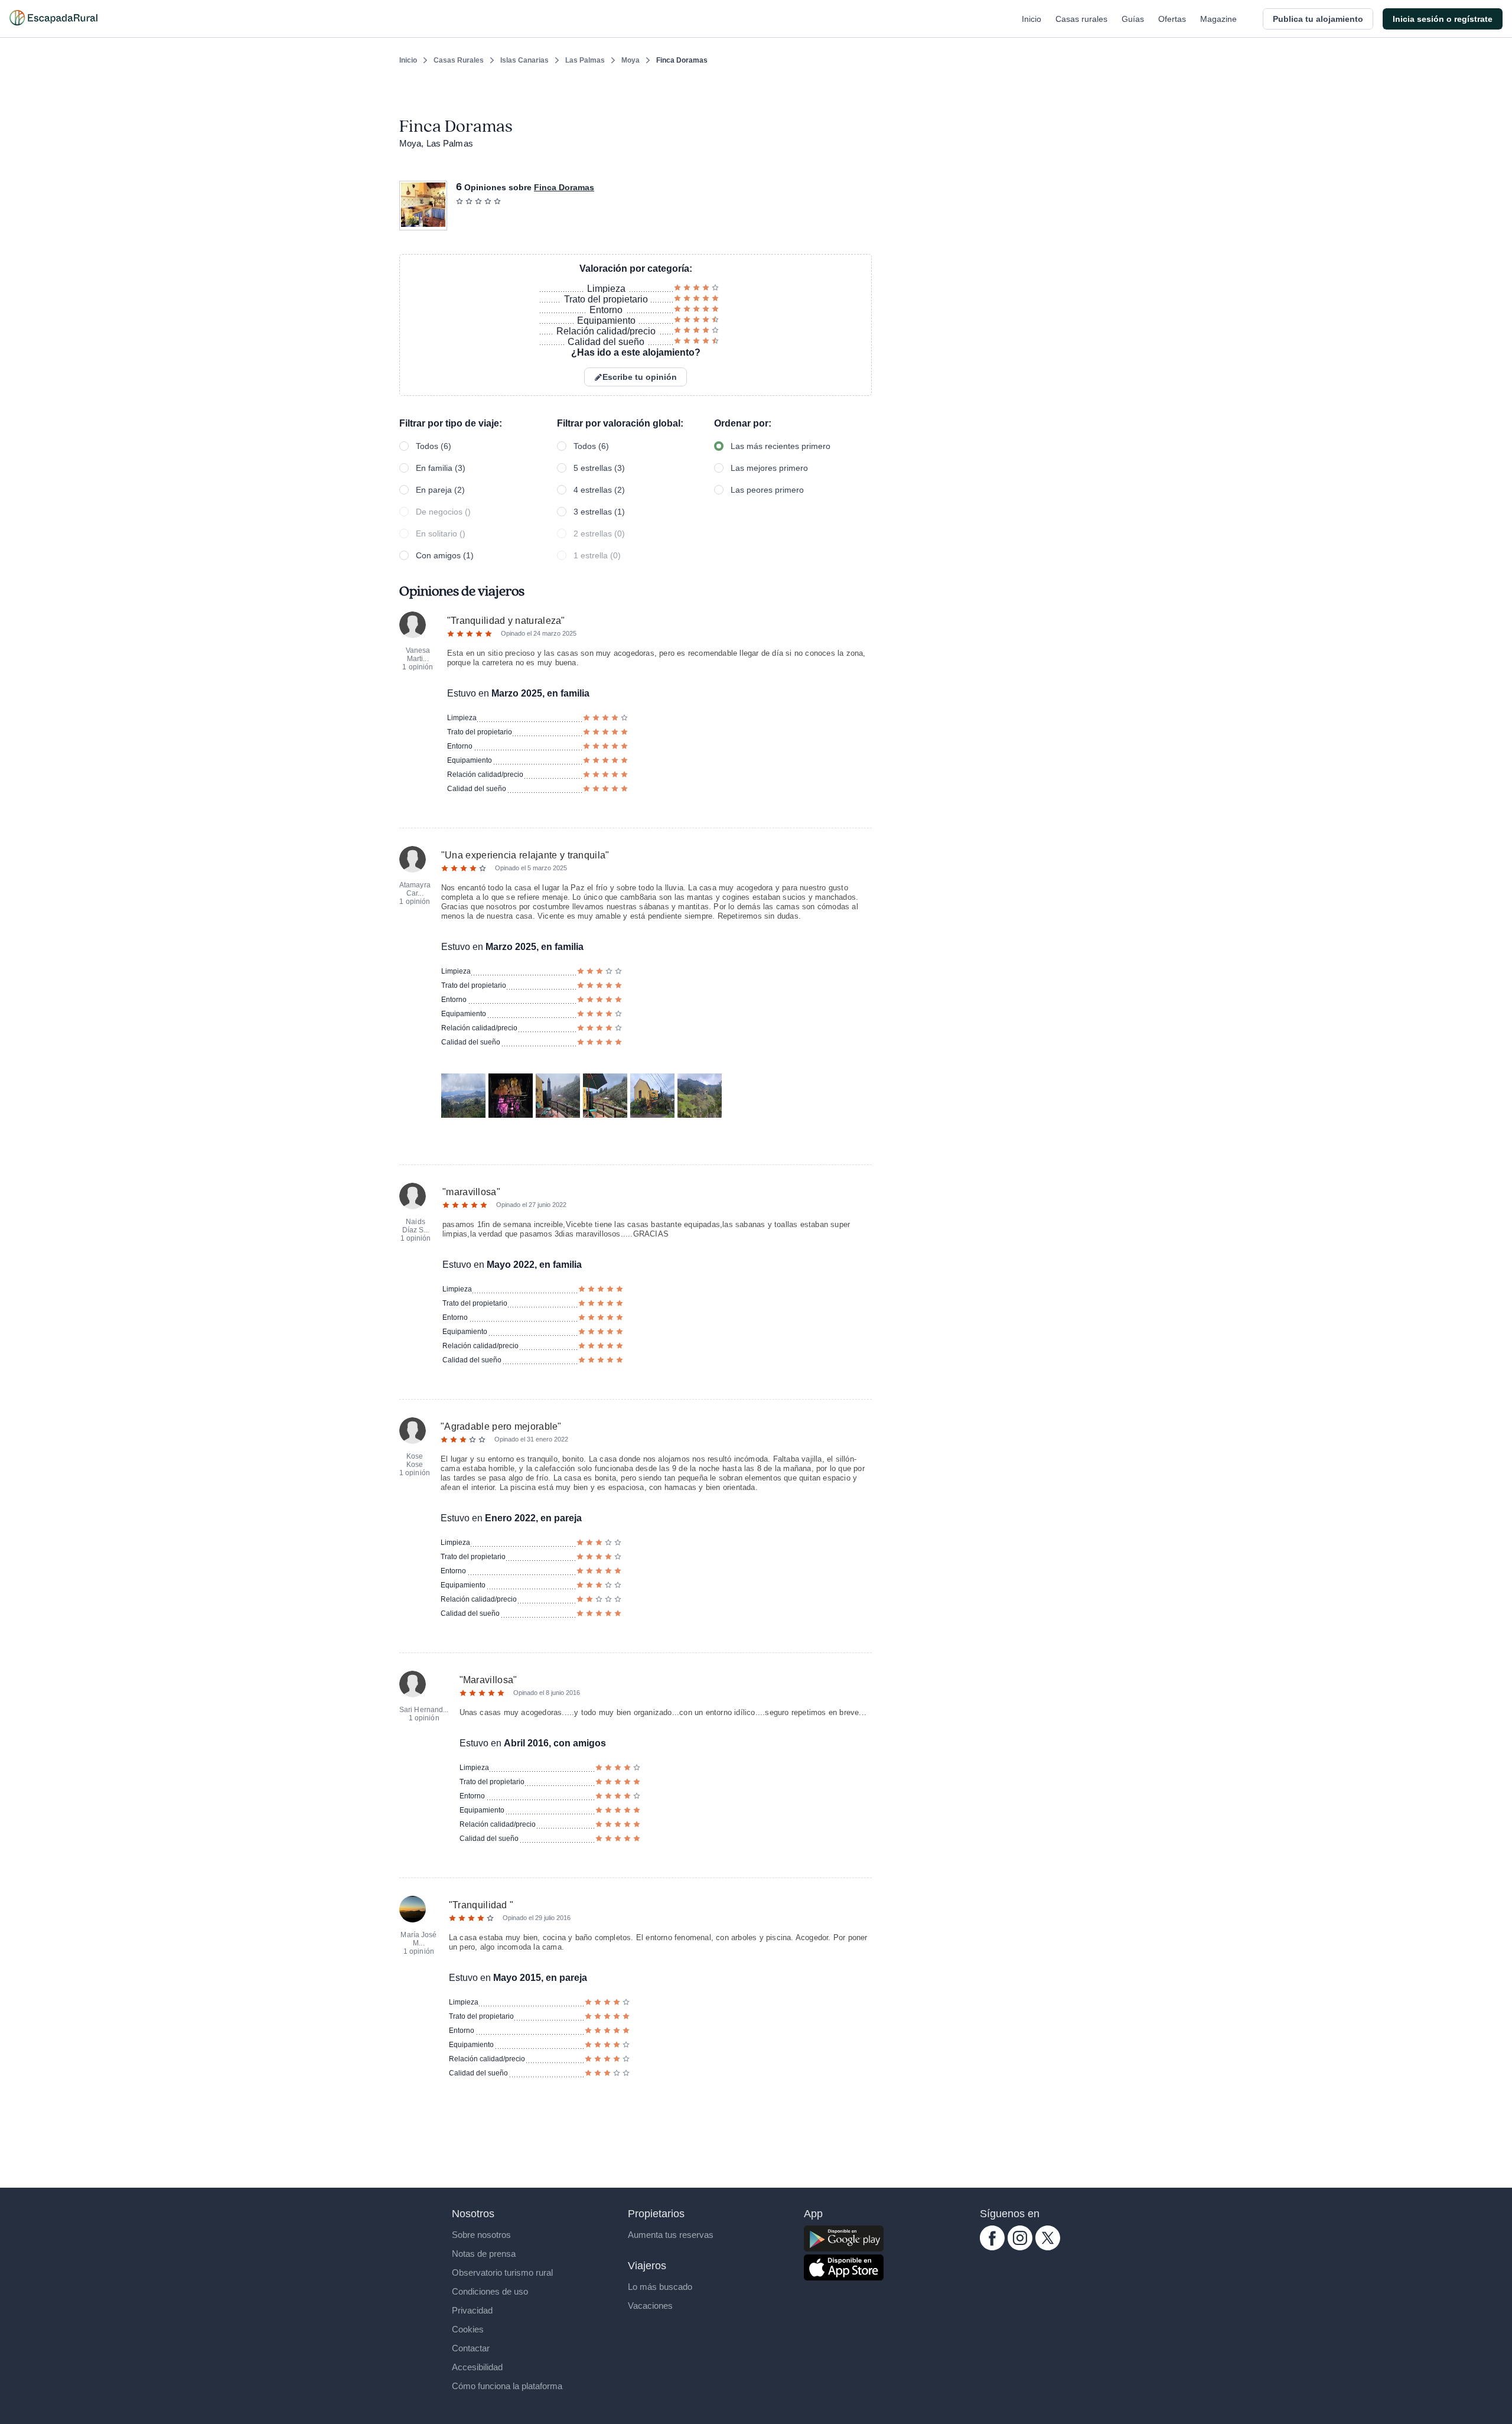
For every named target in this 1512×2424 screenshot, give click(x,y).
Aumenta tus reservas (671, 2235)
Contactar (471, 2348)
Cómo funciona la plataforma (507, 2386)
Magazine (1218, 19)
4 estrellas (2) (599, 490)
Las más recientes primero (781, 446)
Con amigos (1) (445, 555)
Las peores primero (767, 490)
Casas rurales (1081, 19)
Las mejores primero (769, 468)
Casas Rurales (459, 60)
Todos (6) (434, 446)
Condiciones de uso (490, 2291)
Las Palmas (585, 60)
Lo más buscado (660, 2287)
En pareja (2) (440, 490)
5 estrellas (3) (599, 468)
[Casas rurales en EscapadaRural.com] (53, 19)
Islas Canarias (524, 60)
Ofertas (1172, 19)
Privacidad (472, 2310)
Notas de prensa (484, 2254)
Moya (630, 60)
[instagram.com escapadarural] (1020, 2247)
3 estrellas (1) (599, 512)
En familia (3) (441, 468)
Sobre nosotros (481, 2235)
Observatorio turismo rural (502, 2272)
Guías (1133, 19)
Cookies (468, 2329)
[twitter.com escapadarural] (1048, 2247)
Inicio (1032, 19)
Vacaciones (650, 2306)
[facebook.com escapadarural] (992, 2247)
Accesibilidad (477, 2367)
